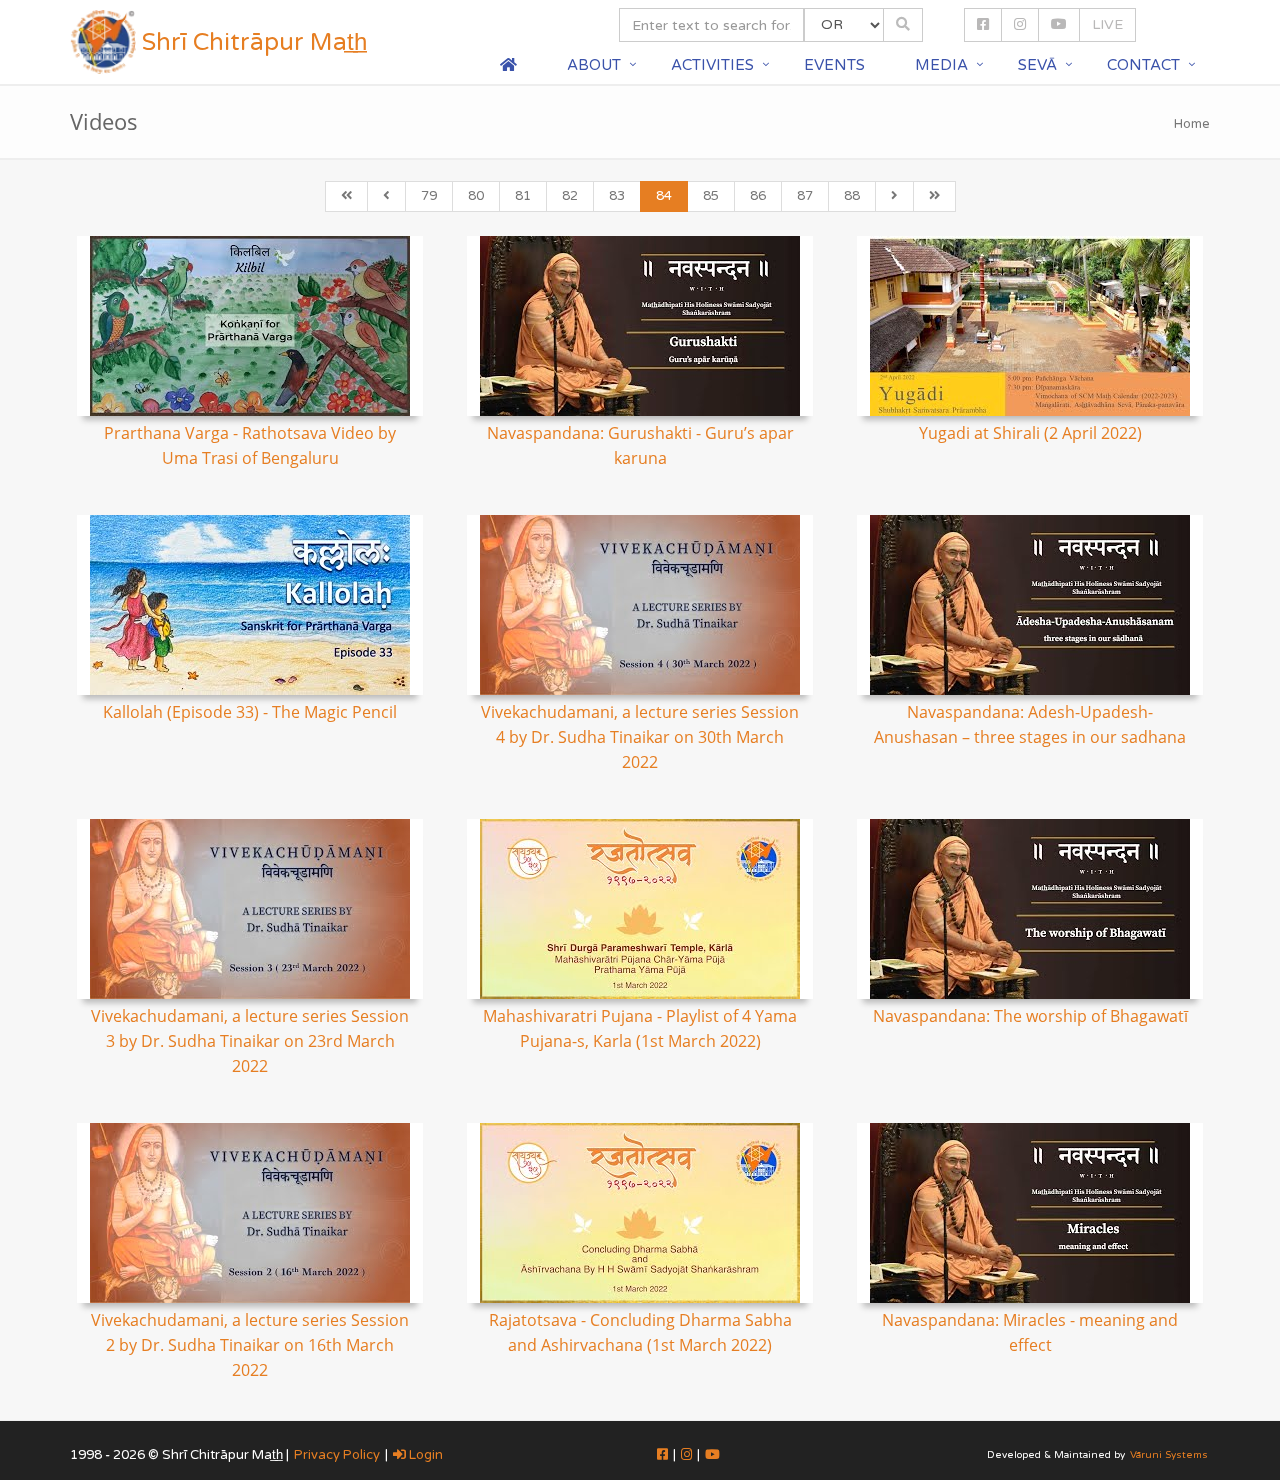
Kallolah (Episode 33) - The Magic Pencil (250, 712)
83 (617, 196)
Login (424, 1455)
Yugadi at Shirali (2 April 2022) (1030, 433)
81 (523, 196)
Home (1192, 124)
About (594, 65)
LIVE (1107, 24)
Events (834, 65)
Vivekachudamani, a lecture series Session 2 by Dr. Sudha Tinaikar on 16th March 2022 (250, 1345)
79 (429, 196)
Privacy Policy (337, 1455)
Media (941, 65)
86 (758, 196)
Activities (712, 65)
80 (476, 196)
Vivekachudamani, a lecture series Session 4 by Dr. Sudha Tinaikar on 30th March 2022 (640, 737)
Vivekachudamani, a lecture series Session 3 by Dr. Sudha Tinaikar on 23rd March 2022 (250, 1041)
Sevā (1037, 65)
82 (570, 196)
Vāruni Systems (1169, 1455)
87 (805, 196)
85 (711, 196)
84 (664, 196)
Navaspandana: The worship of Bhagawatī (1030, 1016)
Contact (1143, 65)
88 (852, 196)
